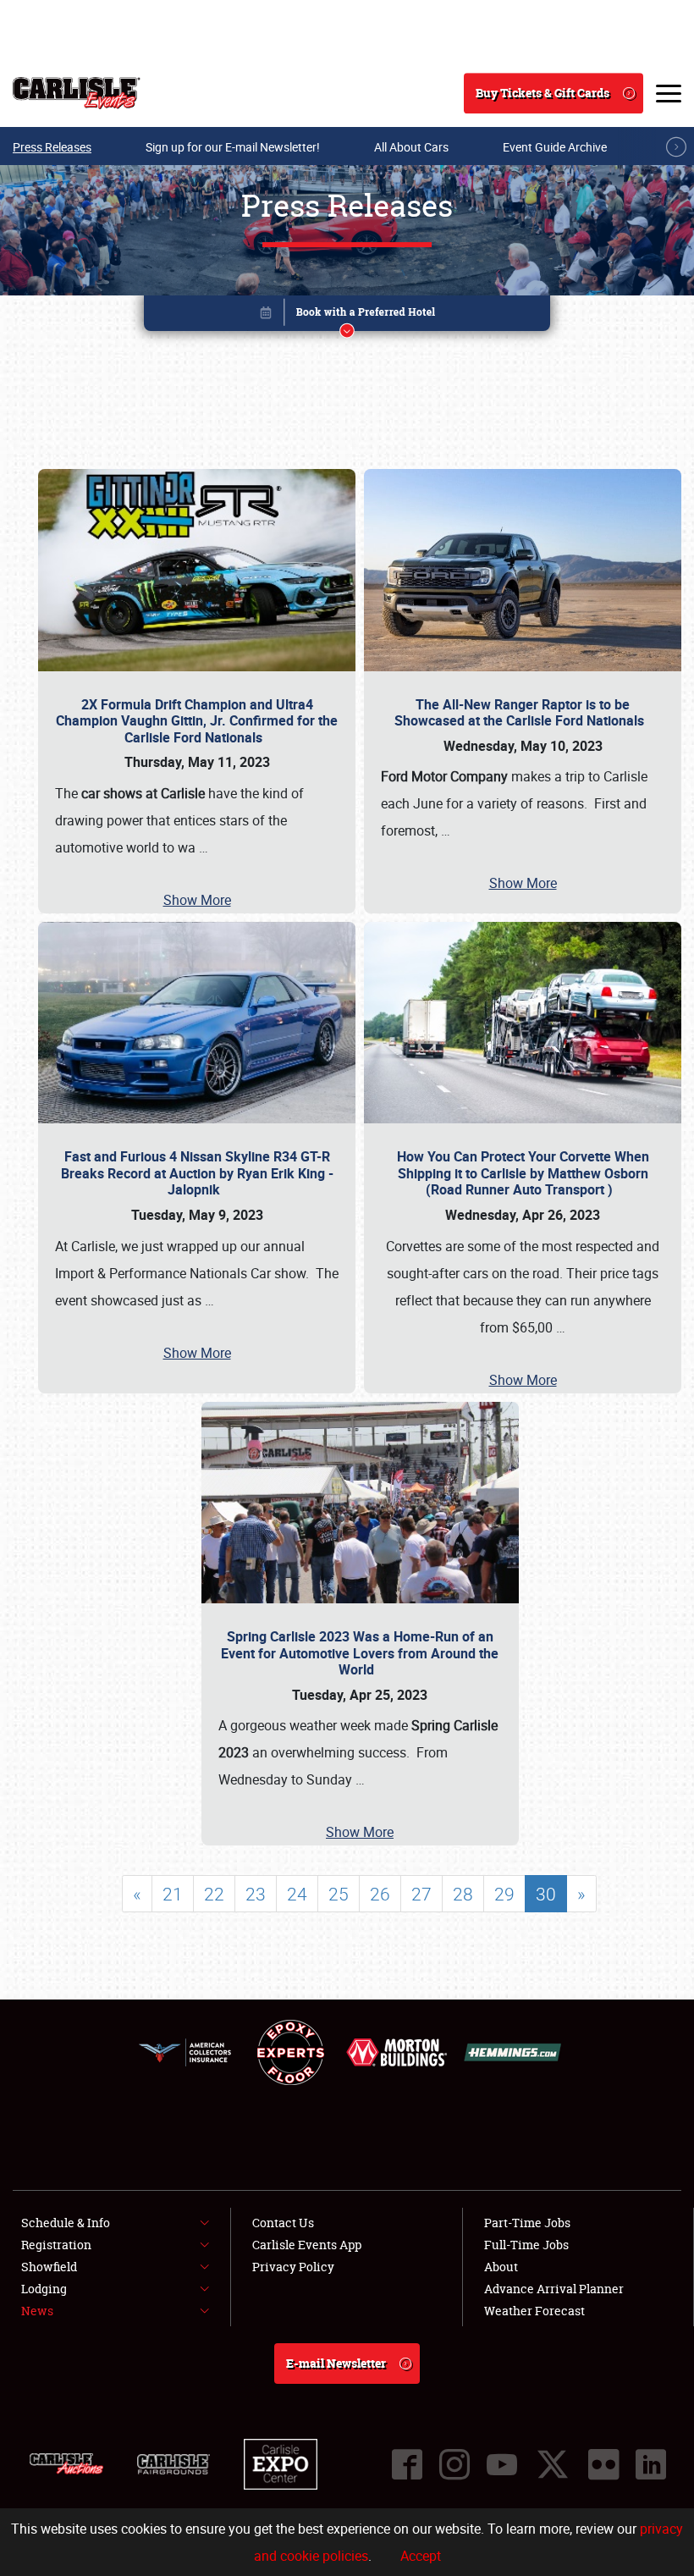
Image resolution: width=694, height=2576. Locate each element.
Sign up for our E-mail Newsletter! (233, 147)
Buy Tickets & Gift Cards (543, 93)
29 (504, 1894)
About (501, 2267)
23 (256, 1894)
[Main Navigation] (669, 93)
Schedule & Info (66, 2223)
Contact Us (283, 2223)
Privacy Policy (293, 2267)
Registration (56, 2245)
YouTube (502, 2464)
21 (173, 1894)
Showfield (49, 2267)
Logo (77, 93)
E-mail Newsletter (336, 2363)
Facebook (407, 2464)
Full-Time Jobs (526, 2245)
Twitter (553, 2464)
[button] (347, 316)
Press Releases (52, 147)
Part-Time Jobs (527, 2223)
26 (380, 1894)
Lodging (44, 2289)
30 (546, 1894)
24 (297, 1894)
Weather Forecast (534, 2311)
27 (421, 1894)
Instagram (454, 2464)
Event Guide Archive (555, 147)
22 (214, 1894)
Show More (197, 900)
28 (463, 1894)
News (37, 2311)
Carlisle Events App (307, 2245)
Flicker (603, 2464)
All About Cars (411, 147)
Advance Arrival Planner (554, 2289)
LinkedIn (651, 2464)
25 (339, 1894)
